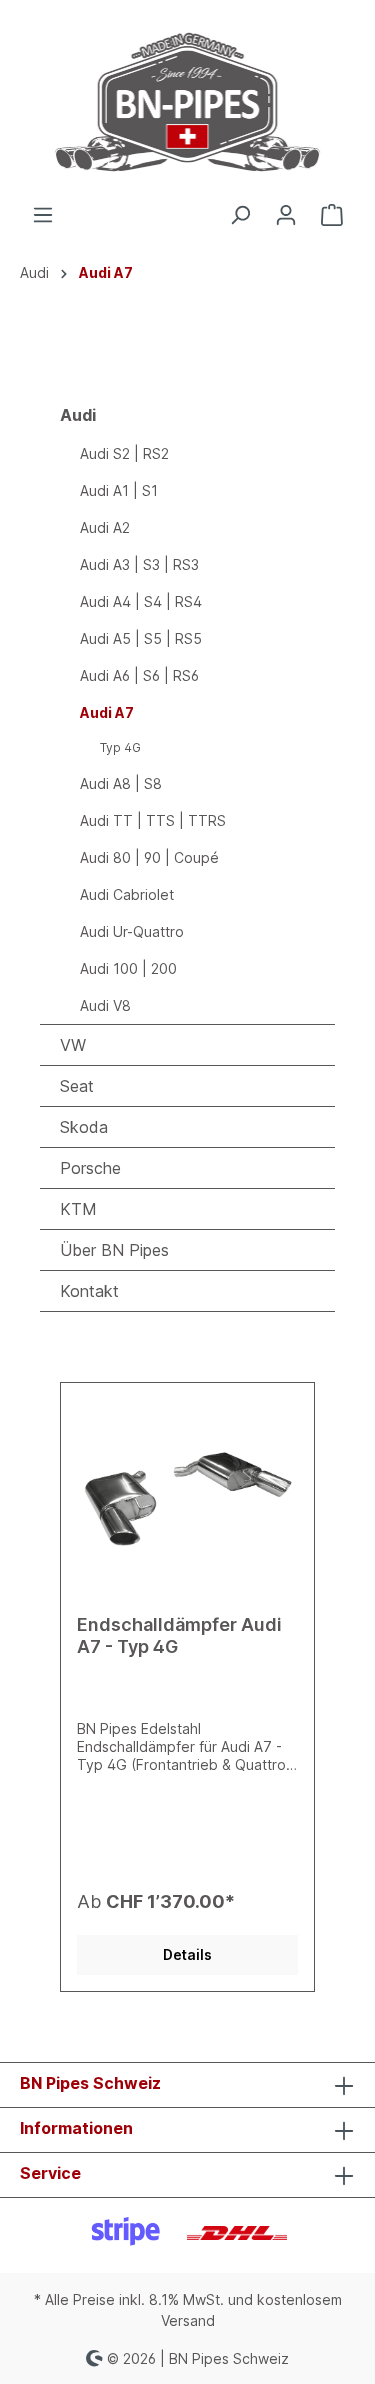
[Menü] (43, 215)
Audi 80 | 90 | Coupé (149, 857)
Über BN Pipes (114, 1250)
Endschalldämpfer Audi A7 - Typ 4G (179, 1635)
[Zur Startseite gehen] (187, 102)
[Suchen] (240, 215)
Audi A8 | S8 (121, 783)
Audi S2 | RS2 (124, 453)
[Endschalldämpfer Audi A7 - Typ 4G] (187, 1499)
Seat (77, 1086)
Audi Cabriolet (127, 894)
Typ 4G (120, 747)
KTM (78, 1209)
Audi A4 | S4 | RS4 (141, 601)
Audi (78, 415)
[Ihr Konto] (286, 215)
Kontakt (89, 1291)
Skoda (84, 1127)
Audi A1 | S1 (119, 490)
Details (187, 1954)
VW (73, 1045)
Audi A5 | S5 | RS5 (141, 638)
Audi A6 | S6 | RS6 (139, 675)
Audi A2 (105, 527)
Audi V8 (105, 1005)
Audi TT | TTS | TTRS (153, 820)
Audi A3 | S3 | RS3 (139, 564)
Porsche (90, 1168)
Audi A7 (107, 712)
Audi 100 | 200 (128, 968)
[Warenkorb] (332, 215)
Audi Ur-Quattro (132, 931)
